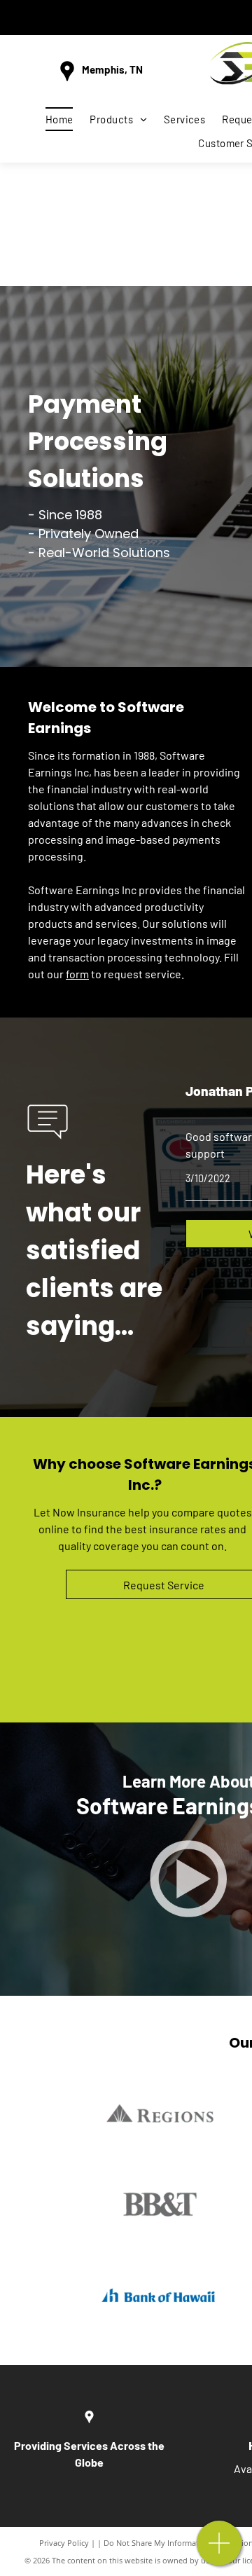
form (77, 974)
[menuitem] (59, 119)
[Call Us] (219, 2550)
